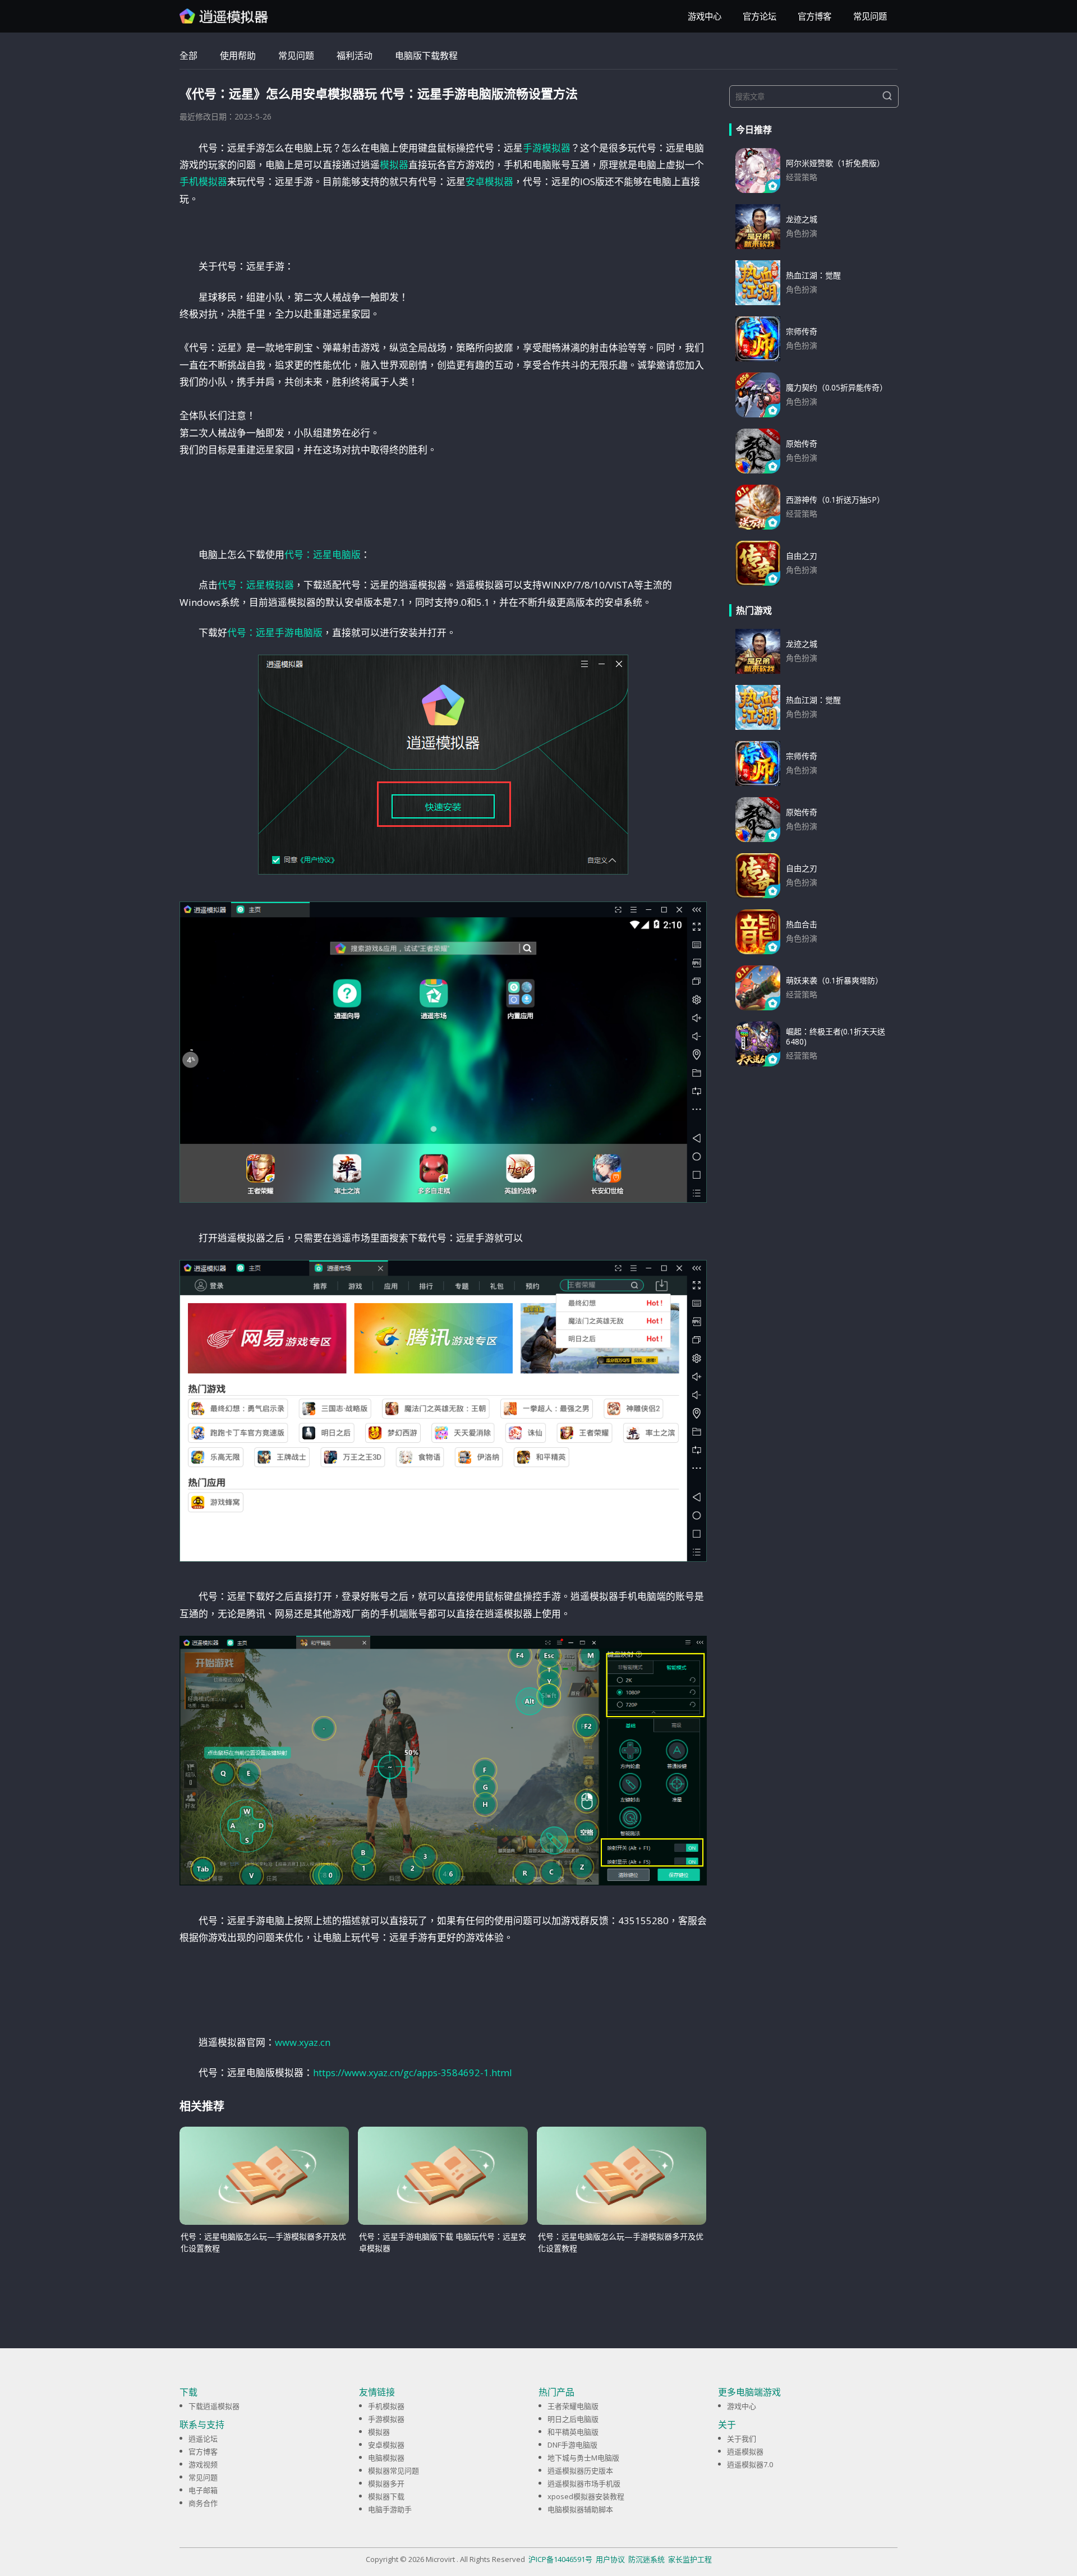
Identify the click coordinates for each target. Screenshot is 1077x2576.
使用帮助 (238, 56)
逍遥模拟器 (745, 2451)
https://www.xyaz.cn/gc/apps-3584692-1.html (413, 2073)
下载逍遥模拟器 (214, 2406)
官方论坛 (760, 17)
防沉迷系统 (646, 2559)
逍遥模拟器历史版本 (580, 2471)
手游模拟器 (547, 148)
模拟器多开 (386, 2483)
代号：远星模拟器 (256, 585)
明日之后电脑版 (573, 2419)
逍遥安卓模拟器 (224, 16)
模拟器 (394, 165)
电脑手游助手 (390, 2509)
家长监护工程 (690, 2559)
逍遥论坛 (203, 2439)
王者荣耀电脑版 (573, 2406)
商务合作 (203, 2503)
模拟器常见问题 (393, 2471)
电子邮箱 (203, 2490)
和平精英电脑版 (573, 2432)
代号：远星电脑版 (323, 555)
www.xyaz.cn (303, 2042)
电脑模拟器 (386, 2458)
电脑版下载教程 (426, 56)
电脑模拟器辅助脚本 (580, 2509)
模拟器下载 (386, 2496)
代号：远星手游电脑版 (275, 633)
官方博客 (814, 17)
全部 (188, 56)
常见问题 (870, 17)
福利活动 (355, 56)
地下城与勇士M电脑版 (583, 2458)
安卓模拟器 (489, 181)
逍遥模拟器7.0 (750, 2464)
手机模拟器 (203, 181)
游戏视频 (203, 2464)
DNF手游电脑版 (572, 2445)
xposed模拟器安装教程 (586, 2496)
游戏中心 (705, 17)
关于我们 (742, 2439)
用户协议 (610, 2559)
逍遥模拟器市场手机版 (584, 2483)
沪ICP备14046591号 (560, 2559)
